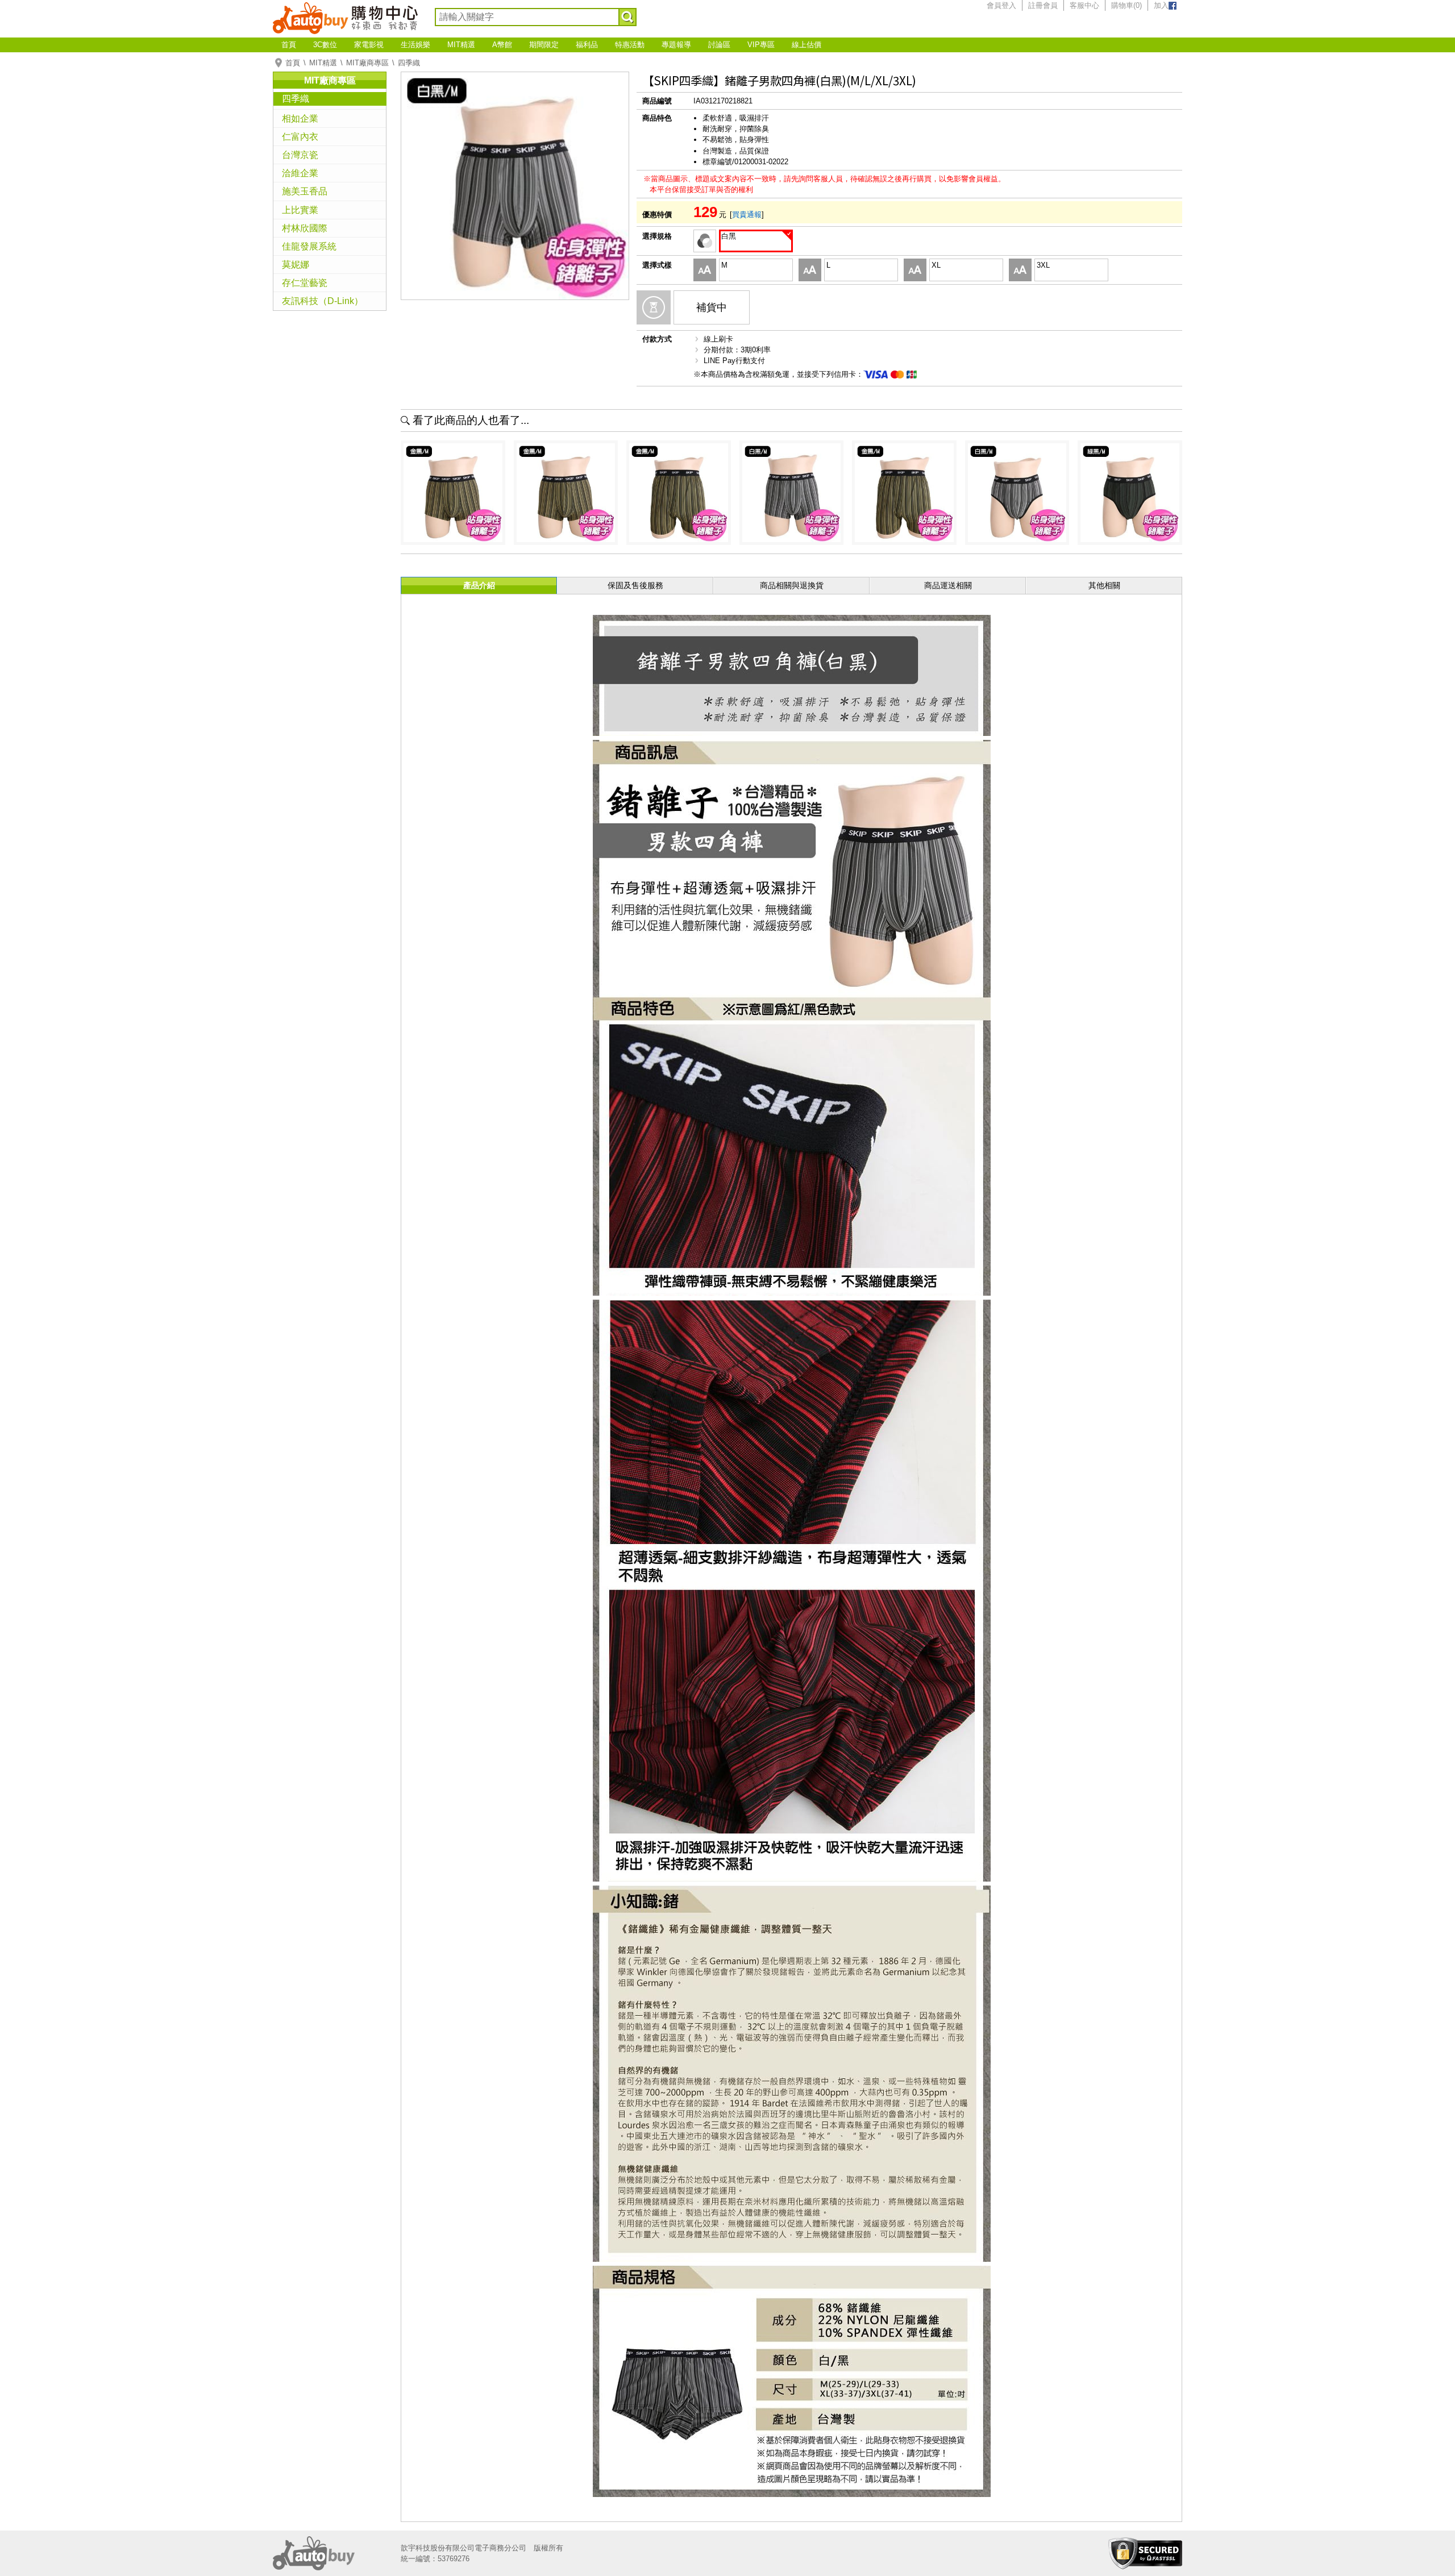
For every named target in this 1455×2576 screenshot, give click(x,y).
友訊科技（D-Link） (323, 301)
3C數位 (325, 45)
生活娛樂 (415, 45)
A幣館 (502, 45)
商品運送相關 (948, 585)
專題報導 (676, 45)
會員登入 (1001, 5)
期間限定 (544, 45)
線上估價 (807, 45)
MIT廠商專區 (367, 63)
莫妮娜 (296, 265)
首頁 (289, 45)
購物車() (1126, 5)
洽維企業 (300, 173)
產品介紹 (479, 585)
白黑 (729, 236)
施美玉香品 (305, 191)
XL (936, 265)
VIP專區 (761, 45)
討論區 (719, 45)
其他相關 (1104, 585)
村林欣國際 (305, 228)
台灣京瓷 (300, 155)
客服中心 (1084, 5)
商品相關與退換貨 (792, 585)
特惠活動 (630, 45)
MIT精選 (461, 45)
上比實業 (300, 210)
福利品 (587, 45)
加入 (1161, 5)
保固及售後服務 (635, 585)
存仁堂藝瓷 (305, 283)
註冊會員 (1043, 5)
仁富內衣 (300, 137)
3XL (1043, 265)
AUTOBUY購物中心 (345, 17)
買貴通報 (747, 215)
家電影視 (369, 45)
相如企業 (300, 118)
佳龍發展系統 (309, 246)
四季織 (409, 63)
